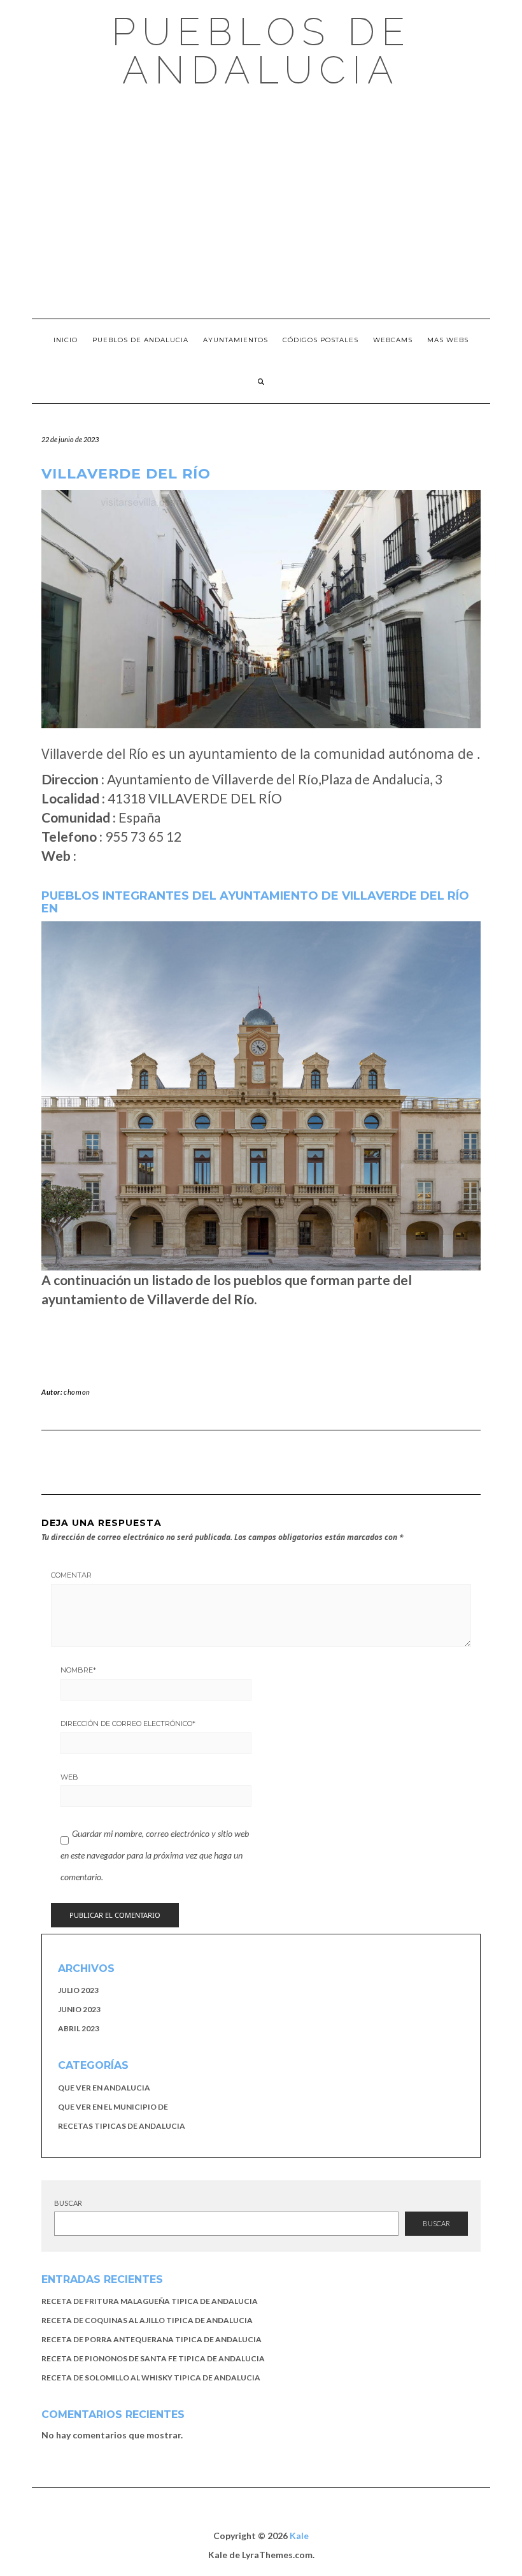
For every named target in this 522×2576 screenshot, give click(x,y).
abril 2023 (79, 2028)
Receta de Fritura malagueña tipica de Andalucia (150, 2301)
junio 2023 (79, 2009)
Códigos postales (321, 340)
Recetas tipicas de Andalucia (122, 2126)
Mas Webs (448, 340)
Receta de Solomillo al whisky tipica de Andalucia (151, 2378)
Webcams (393, 340)
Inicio (66, 340)
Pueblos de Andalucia (261, 51)
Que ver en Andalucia (104, 2088)
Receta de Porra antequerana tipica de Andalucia (152, 2339)
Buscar (68, 2203)
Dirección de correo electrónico (128, 1723)
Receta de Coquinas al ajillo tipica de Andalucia (147, 2320)
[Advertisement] (261, 204)
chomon (77, 1392)
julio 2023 (78, 1990)
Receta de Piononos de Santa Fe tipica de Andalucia (153, 2358)
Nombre (78, 1670)
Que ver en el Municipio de (113, 2107)
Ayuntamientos (236, 340)
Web (69, 1777)
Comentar (71, 1575)
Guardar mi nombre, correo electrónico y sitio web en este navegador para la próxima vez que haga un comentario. (155, 1855)
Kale (299, 2536)
